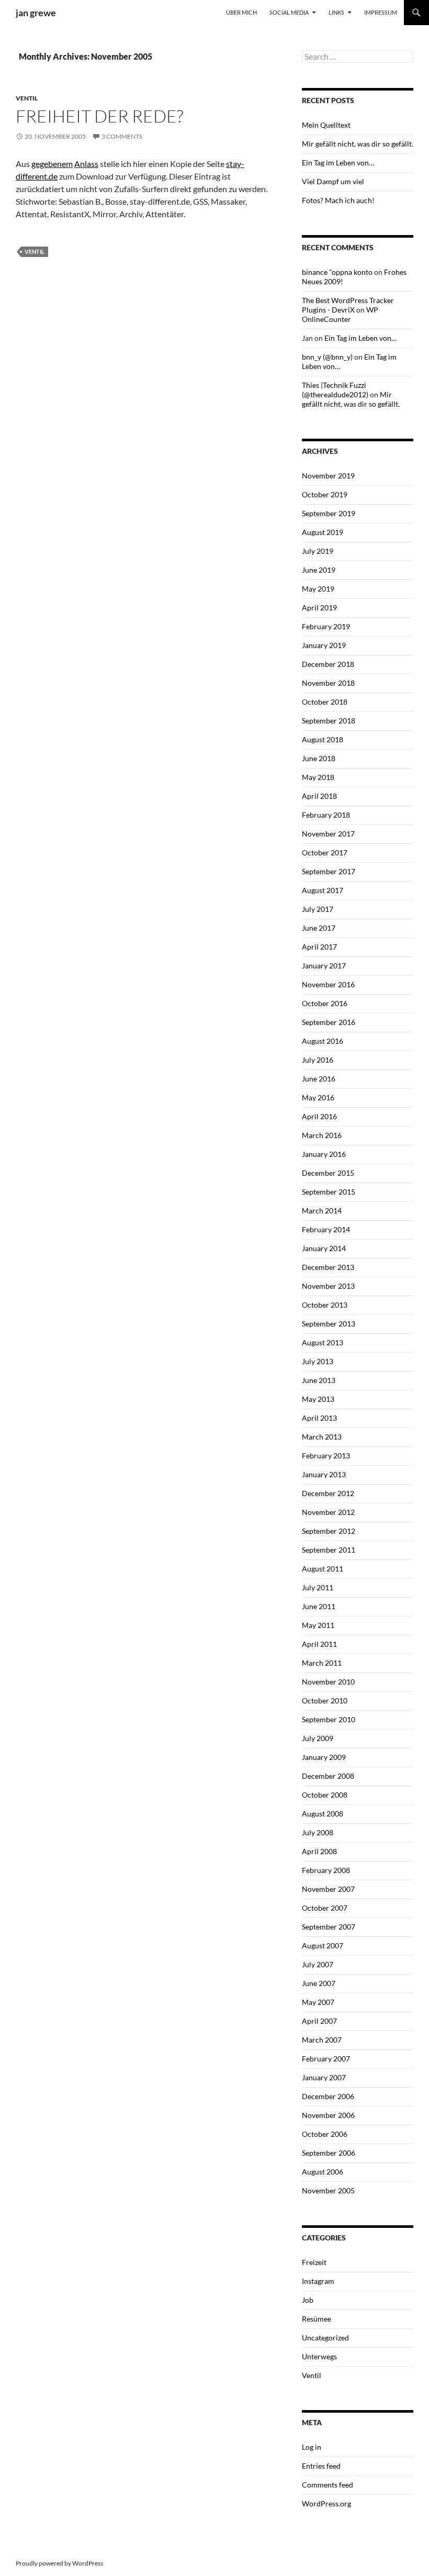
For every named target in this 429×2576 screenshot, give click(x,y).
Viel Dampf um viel (333, 181)
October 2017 (325, 852)
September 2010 (329, 1719)
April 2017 (319, 947)
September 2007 (329, 1927)
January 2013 (324, 1474)
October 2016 (325, 1003)
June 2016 (319, 1079)
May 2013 (318, 1399)
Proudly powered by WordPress (59, 2563)
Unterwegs (319, 2356)
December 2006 (328, 2096)
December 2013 (328, 1267)
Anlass (86, 164)
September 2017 (329, 871)
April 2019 (319, 607)
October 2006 (325, 2134)
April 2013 (319, 1418)
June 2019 (319, 570)
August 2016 (323, 1041)
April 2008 (319, 1851)
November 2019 (328, 476)
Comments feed (328, 2485)
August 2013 (323, 1342)
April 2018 (319, 796)
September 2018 (329, 721)
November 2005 (328, 2190)
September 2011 (329, 1550)
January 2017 (324, 966)
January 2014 (324, 1248)
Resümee (317, 2319)
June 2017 (319, 928)
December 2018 (328, 664)
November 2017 (328, 834)
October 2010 (325, 1700)
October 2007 (325, 1908)
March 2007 (322, 2040)
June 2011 (319, 1606)
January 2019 (324, 645)
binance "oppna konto (337, 272)
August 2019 (323, 532)
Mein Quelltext (326, 125)
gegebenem (52, 164)
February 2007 (326, 2059)
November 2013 (328, 1286)
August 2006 (323, 2172)
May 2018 (318, 777)
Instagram (318, 2281)
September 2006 (329, 2153)
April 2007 (319, 2021)
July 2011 (318, 1587)
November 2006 (328, 2115)
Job (308, 2300)
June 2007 (319, 1983)
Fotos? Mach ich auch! (338, 200)
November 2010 (328, 1682)
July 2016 (318, 1060)
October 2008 (325, 1795)
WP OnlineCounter (340, 314)
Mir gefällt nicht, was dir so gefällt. (358, 144)
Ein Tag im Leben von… (338, 163)
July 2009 (318, 1738)
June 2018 (319, 758)
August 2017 (323, 890)
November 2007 (328, 1889)
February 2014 (326, 1229)
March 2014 (322, 1211)
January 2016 (324, 1154)
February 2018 (326, 815)
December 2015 (328, 1173)
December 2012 (328, 1493)
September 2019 (329, 513)
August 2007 (323, 1945)
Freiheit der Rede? (99, 116)
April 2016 (319, 1116)
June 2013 (319, 1380)
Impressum (381, 12)
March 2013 (322, 1437)
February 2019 (326, 626)
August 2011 (323, 1569)
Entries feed (321, 2466)
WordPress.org (326, 2503)
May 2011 (318, 1625)
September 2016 (329, 1022)
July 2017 (318, 909)
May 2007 (318, 2002)
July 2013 (318, 1361)
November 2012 (328, 1512)
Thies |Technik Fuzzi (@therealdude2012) (335, 390)
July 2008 (318, 1832)
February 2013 (326, 1456)
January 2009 (324, 1757)
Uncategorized (325, 2338)
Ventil (27, 98)
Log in (312, 2447)
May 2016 (318, 1097)
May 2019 (318, 589)
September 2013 (329, 1324)
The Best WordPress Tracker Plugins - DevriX (348, 305)
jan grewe (36, 13)
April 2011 (319, 1644)
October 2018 (325, 702)
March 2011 (322, 1663)
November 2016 (328, 984)
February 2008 (326, 1870)
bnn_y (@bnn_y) (327, 357)
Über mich (241, 12)
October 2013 (325, 1305)
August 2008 (323, 1814)
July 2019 (318, 551)
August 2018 (323, 739)
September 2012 (329, 1531)
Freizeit (314, 2262)
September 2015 (329, 1192)
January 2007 (324, 2077)
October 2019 (325, 494)
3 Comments (122, 136)
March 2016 (322, 1135)
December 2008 (328, 1776)
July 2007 (318, 1964)
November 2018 (328, 683)
